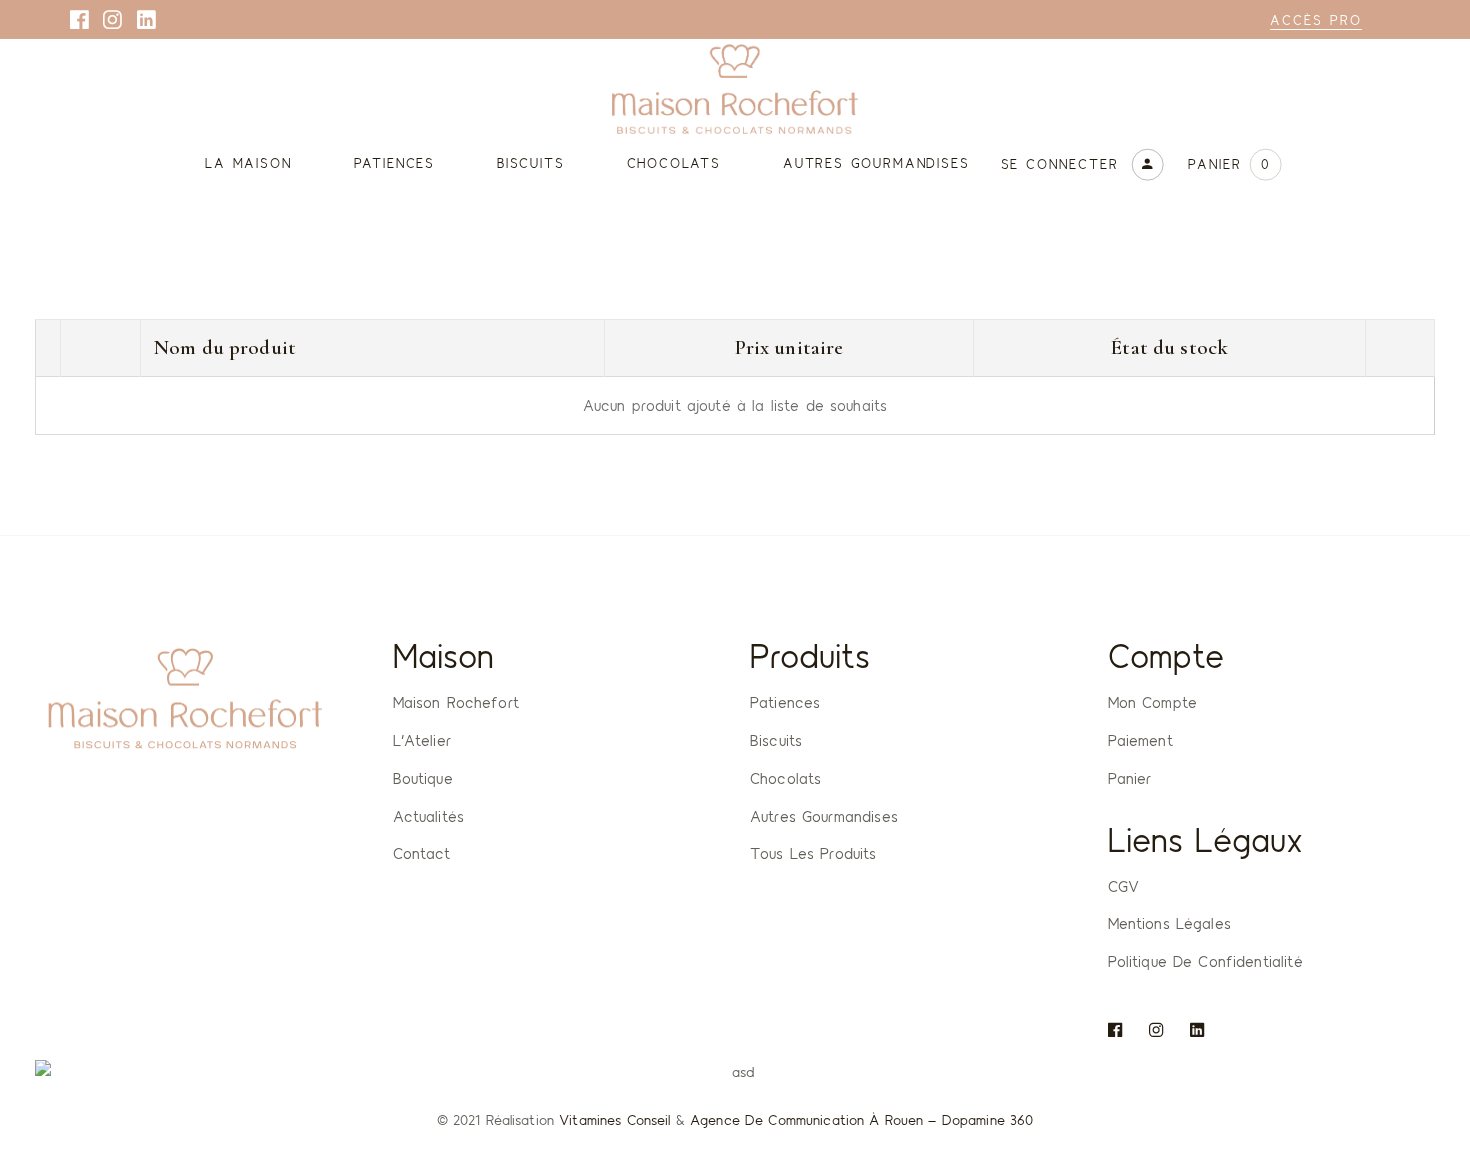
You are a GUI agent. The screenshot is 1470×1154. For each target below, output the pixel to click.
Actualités (429, 816)
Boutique (423, 778)
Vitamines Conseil (614, 1119)
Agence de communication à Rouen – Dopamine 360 (861, 1119)
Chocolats (785, 778)
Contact (422, 853)
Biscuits (776, 740)
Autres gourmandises (824, 816)
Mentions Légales (1169, 923)
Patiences (785, 702)
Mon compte (1153, 702)
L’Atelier (422, 740)
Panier (1130, 778)
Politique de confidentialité (1205, 961)
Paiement (1140, 740)
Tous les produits (813, 853)
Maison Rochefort (456, 702)
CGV (1123, 886)
